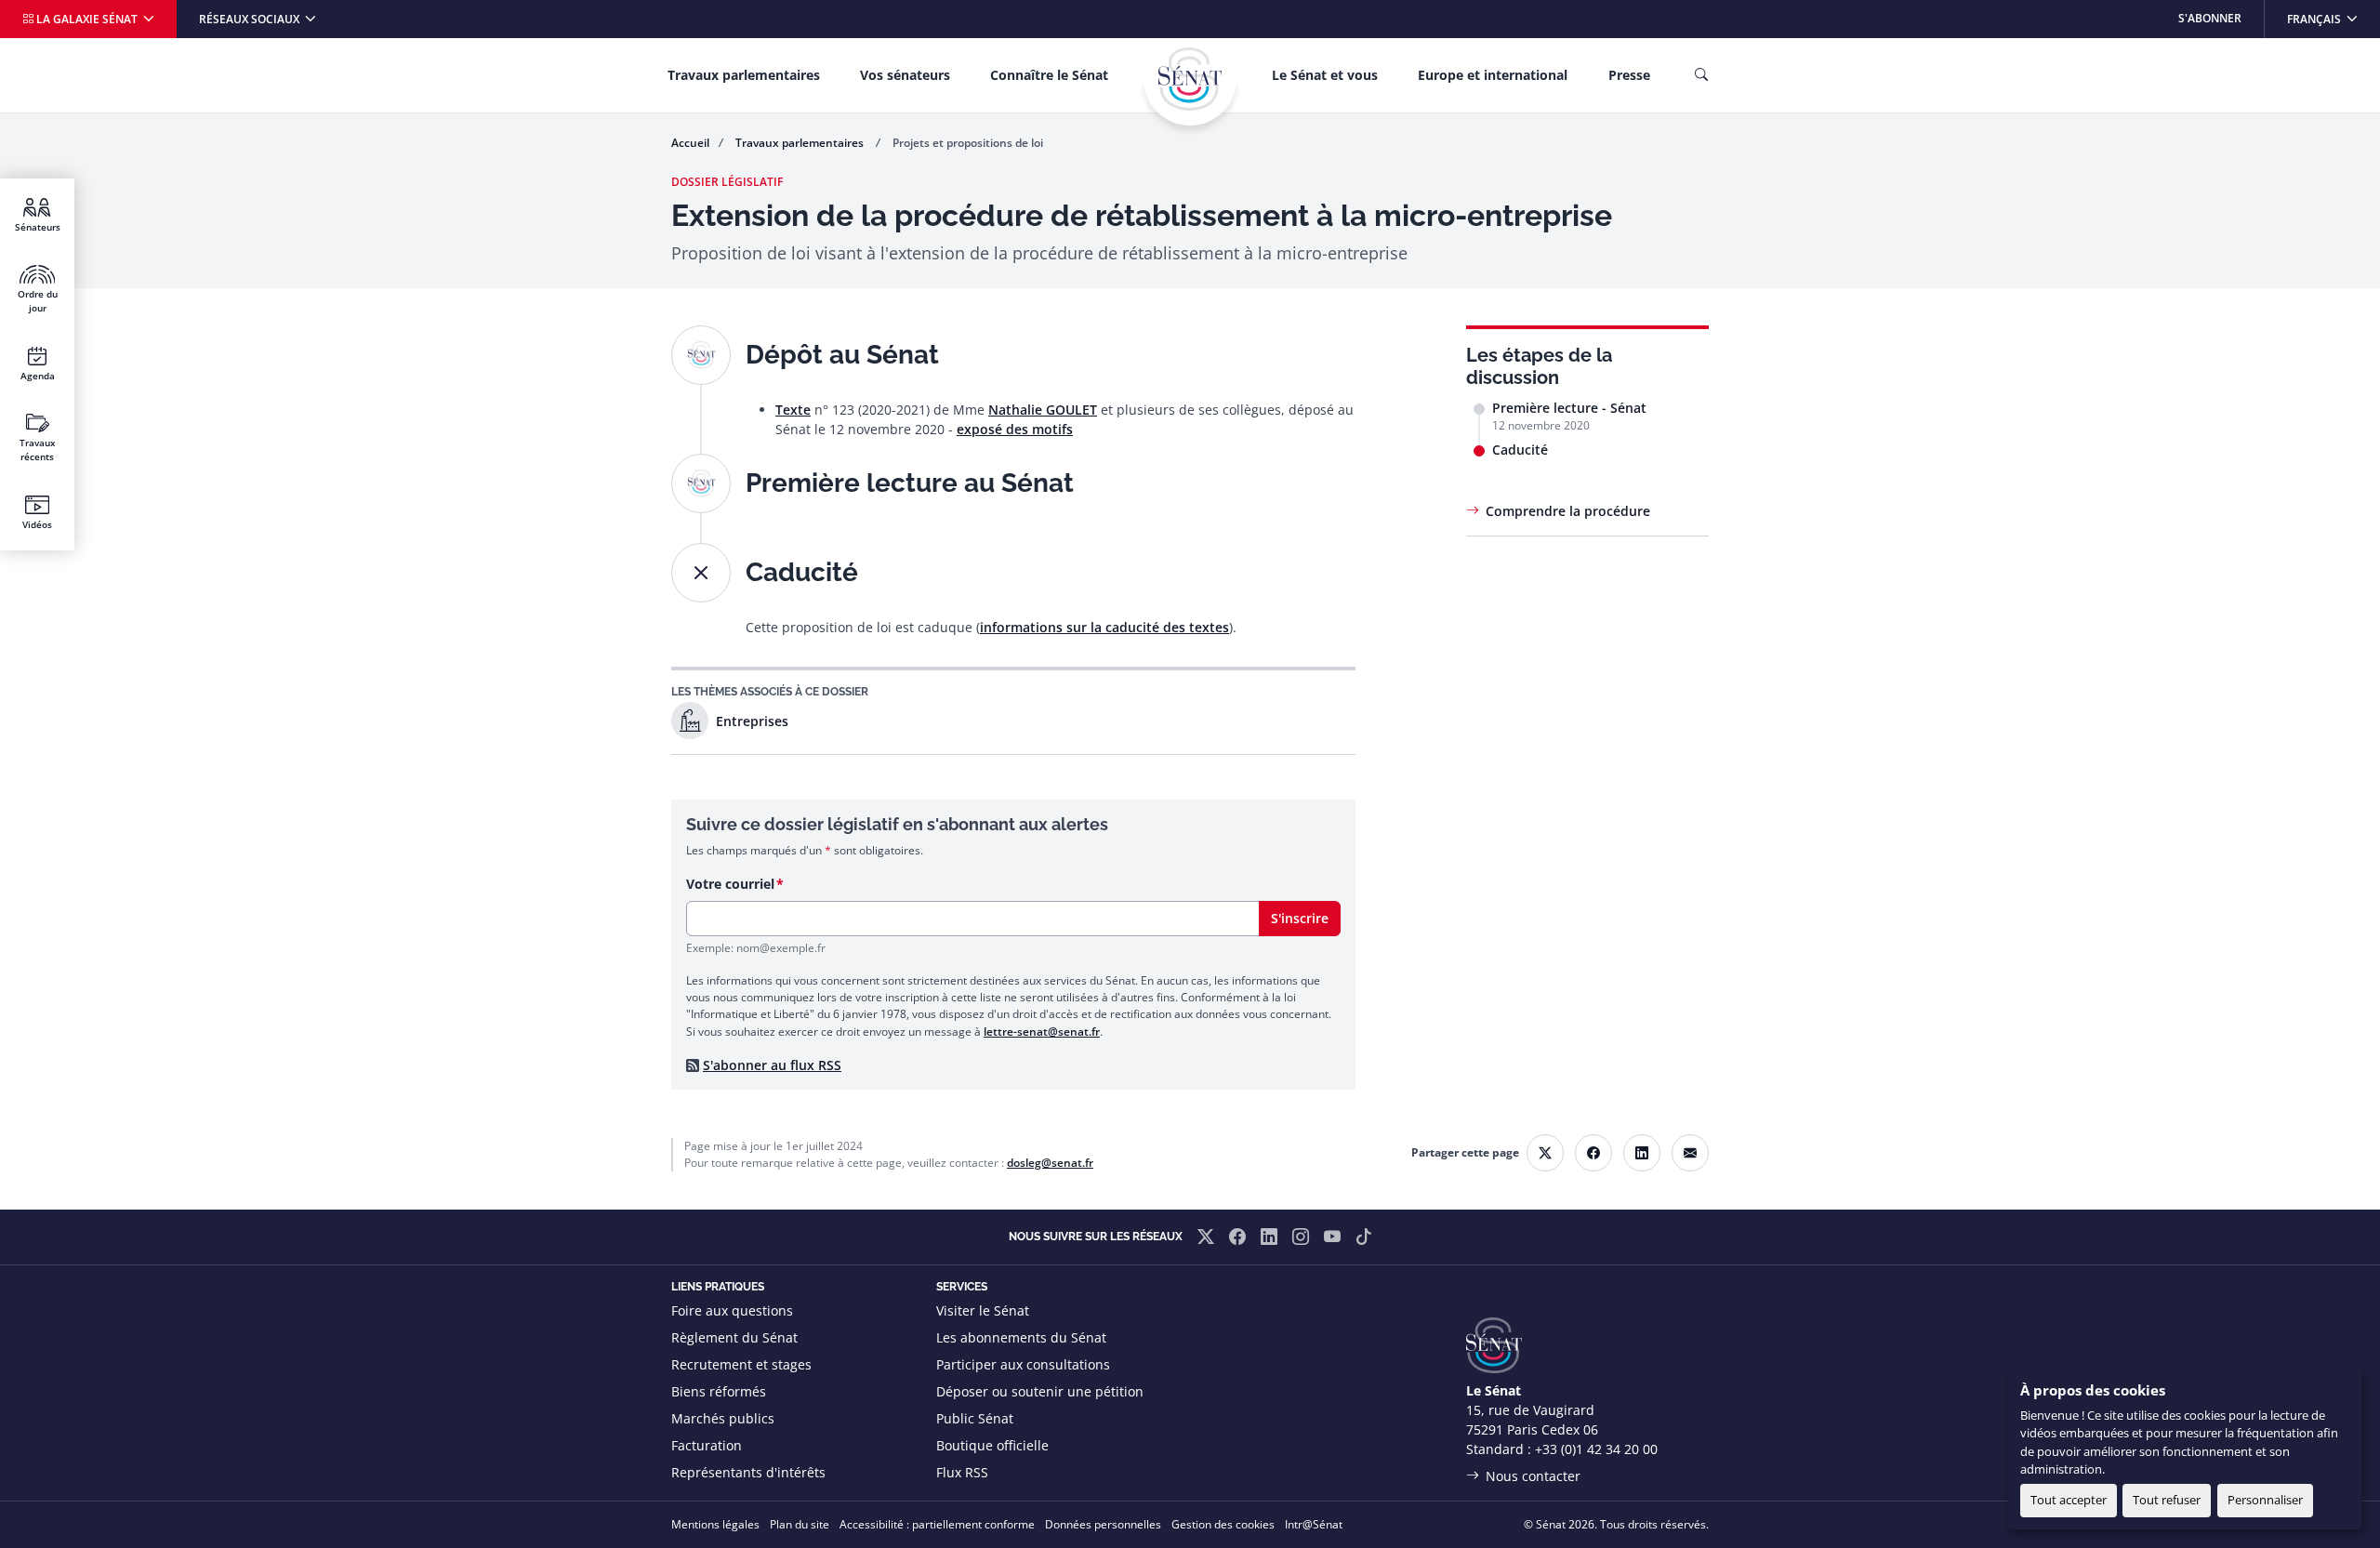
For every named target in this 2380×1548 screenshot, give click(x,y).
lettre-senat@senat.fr (1042, 1032)
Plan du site (800, 1524)
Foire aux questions (732, 1310)
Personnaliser (2265, 1500)
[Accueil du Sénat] (1190, 79)
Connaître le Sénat (1049, 75)
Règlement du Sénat (734, 1337)
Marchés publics (723, 1418)
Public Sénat (975, 1418)
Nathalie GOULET (1043, 410)
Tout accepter (2069, 1500)
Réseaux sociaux (251, 19)
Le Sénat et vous (1325, 75)
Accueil (690, 143)
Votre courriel (730, 884)
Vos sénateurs (905, 75)
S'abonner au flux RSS (772, 1065)
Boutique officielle (992, 1445)
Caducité (1520, 450)
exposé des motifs (1015, 429)
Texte (793, 410)
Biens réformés (719, 1391)
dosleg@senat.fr (1050, 1163)
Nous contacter (1533, 1476)
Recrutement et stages (741, 1364)
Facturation (707, 1445)
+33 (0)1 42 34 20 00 (1596, 1449)
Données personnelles (1103, 1524)
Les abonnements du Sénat (1021, 1337)
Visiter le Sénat (983, 1310)
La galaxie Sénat (87, 19)
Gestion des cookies (1223, 1524)
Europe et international (1493, 75)
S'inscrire (1300, 918)
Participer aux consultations (1023, 1364)
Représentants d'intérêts (748, 1472)
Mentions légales (715, 1524)
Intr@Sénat (1314, 1524)
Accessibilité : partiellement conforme (937, 1524)
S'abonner (2210, 18)
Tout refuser (2167, 1500)
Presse (1629, 75)
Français (2333, 18)
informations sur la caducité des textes (1104, 627)
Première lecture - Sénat (1569, 408)
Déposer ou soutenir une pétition (1040, 1391)
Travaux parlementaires (744, 75)
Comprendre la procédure (1568, 511)
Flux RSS (962, 1472)
